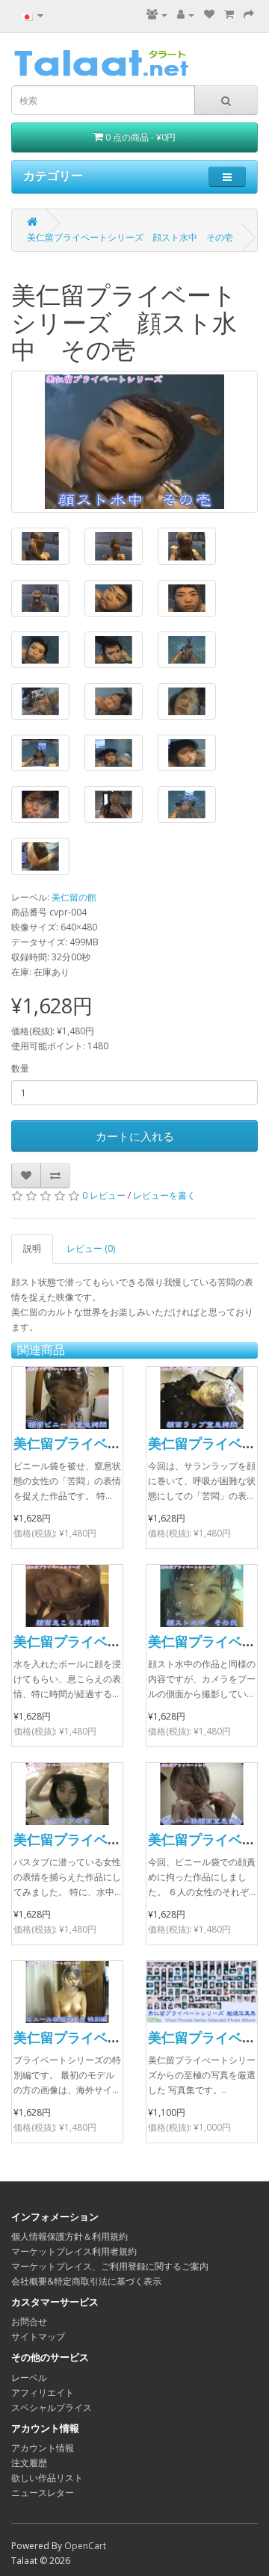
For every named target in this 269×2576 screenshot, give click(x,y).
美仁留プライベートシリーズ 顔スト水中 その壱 (130, 237)
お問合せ (29, 2322)
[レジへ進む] (249, 15)
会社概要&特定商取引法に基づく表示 (86, 2281)
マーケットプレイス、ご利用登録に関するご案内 (110, 2266)
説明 (32, 1248)
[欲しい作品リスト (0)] (209, 15)
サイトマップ (38, 2336)
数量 (20, 1068)
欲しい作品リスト (47, 2478)
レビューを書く (164, 1195)
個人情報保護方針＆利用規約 (69, 2236)
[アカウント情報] (186, 15)
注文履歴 (29, 2463)
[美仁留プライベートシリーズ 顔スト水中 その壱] (134, 442)
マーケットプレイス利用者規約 (74, 2251)
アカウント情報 (43, 2448)
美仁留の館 (74, 897)
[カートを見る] (229, 15)
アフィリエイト (43, 2393)
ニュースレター (43, 2493)
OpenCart (85, 2546)
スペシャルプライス (52, 2407)
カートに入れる (135, 1136)
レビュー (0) (91, 1248)
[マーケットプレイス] (157, 15)
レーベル (29, 2378)
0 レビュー (104, 1195)
